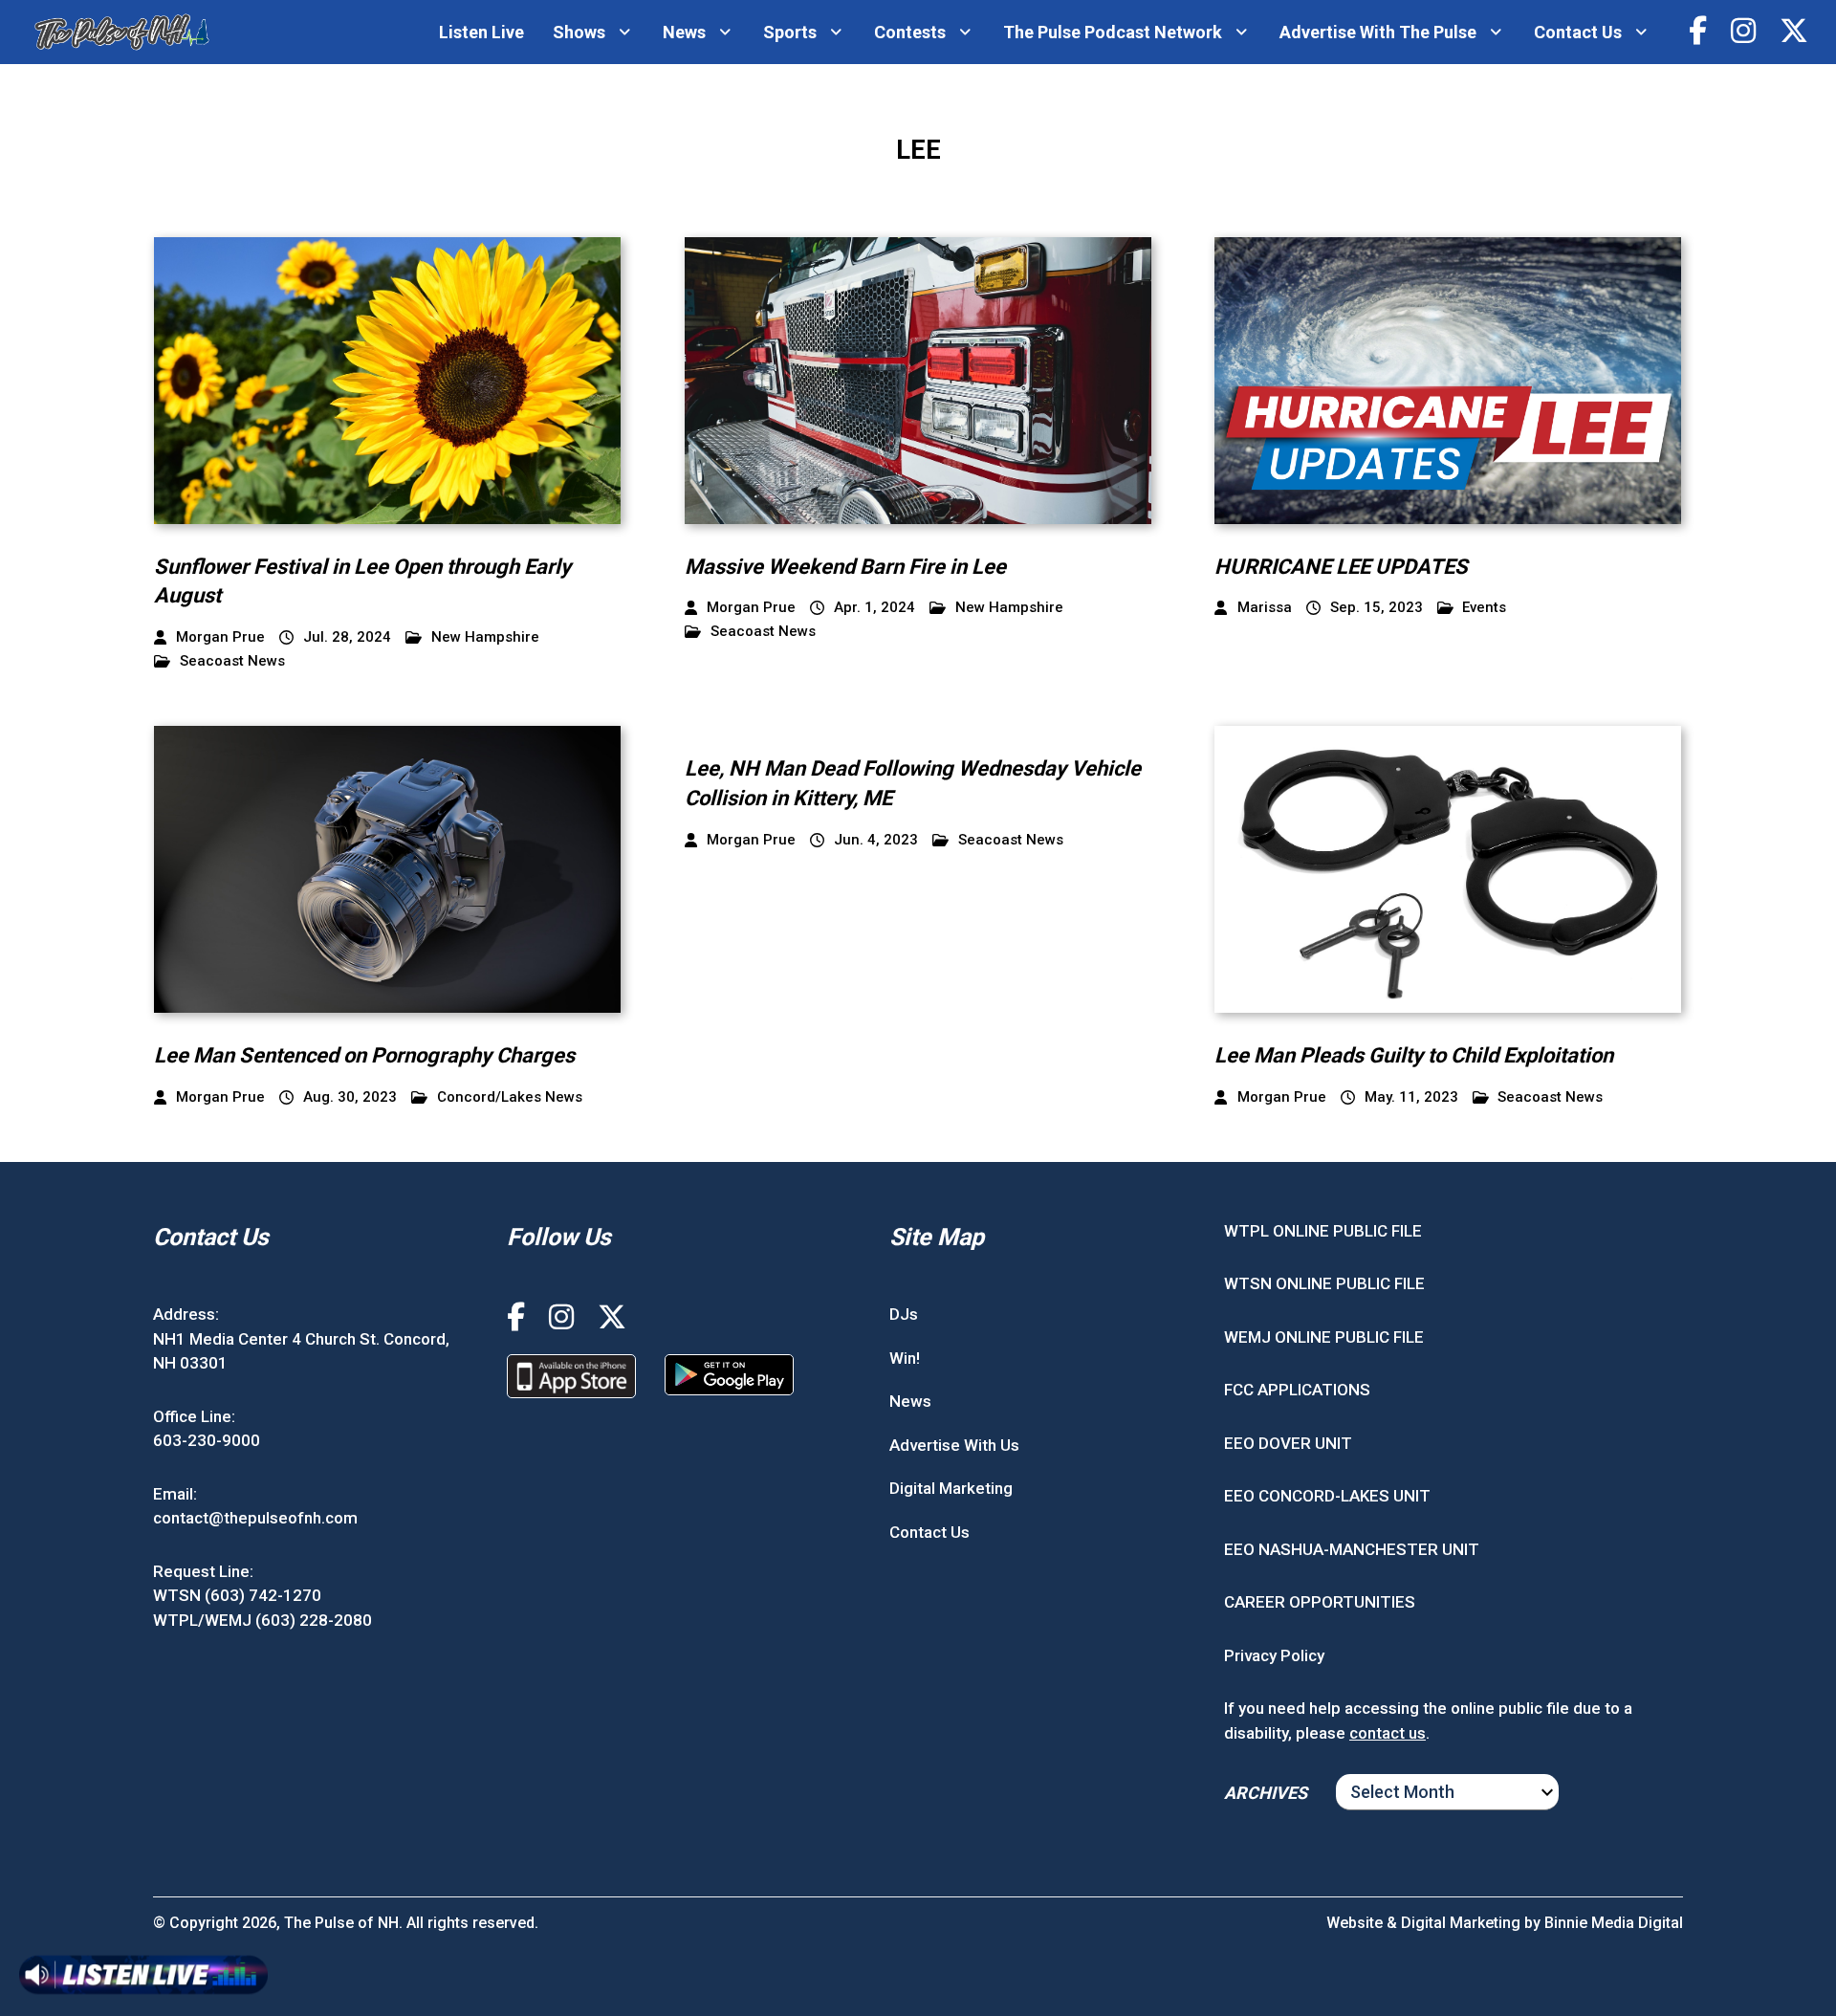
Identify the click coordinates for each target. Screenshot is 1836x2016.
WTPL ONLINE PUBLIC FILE (1323, 1231)
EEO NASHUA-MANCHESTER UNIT (1352, 1549)
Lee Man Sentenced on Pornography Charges (364, 1055)
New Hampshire (485, 637)
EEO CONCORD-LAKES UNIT (1327, 1496)
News (684, 32)
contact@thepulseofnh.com (255, 1518)
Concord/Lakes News (510, 1097)
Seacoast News (232, 661)
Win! (905, 1358)
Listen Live (481, 32)
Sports (790, 32)
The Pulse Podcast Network (1113, 32)
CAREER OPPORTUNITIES (1320, 1602)
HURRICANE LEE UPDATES (1341, 567)
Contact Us (1578, 32)
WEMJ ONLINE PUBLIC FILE (1324, 1337)
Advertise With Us (954, 1445)
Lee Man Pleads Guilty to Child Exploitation (1414, 1055)
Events (1484, 608)
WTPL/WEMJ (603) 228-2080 (262, 1620)
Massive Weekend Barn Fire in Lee (845, 567)
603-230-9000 (207, 1440)
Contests (910, 32)
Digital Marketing (951, 1488)
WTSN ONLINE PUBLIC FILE (1324, 1283)
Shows (579, 32)
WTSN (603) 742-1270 (237, 1595)
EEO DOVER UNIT (1288, 1443)
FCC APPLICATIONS (1297, 1390)
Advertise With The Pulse (1378, 32)
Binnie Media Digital (1614, 1923)
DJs (904, 1314)
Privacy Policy (1274, 1655)
